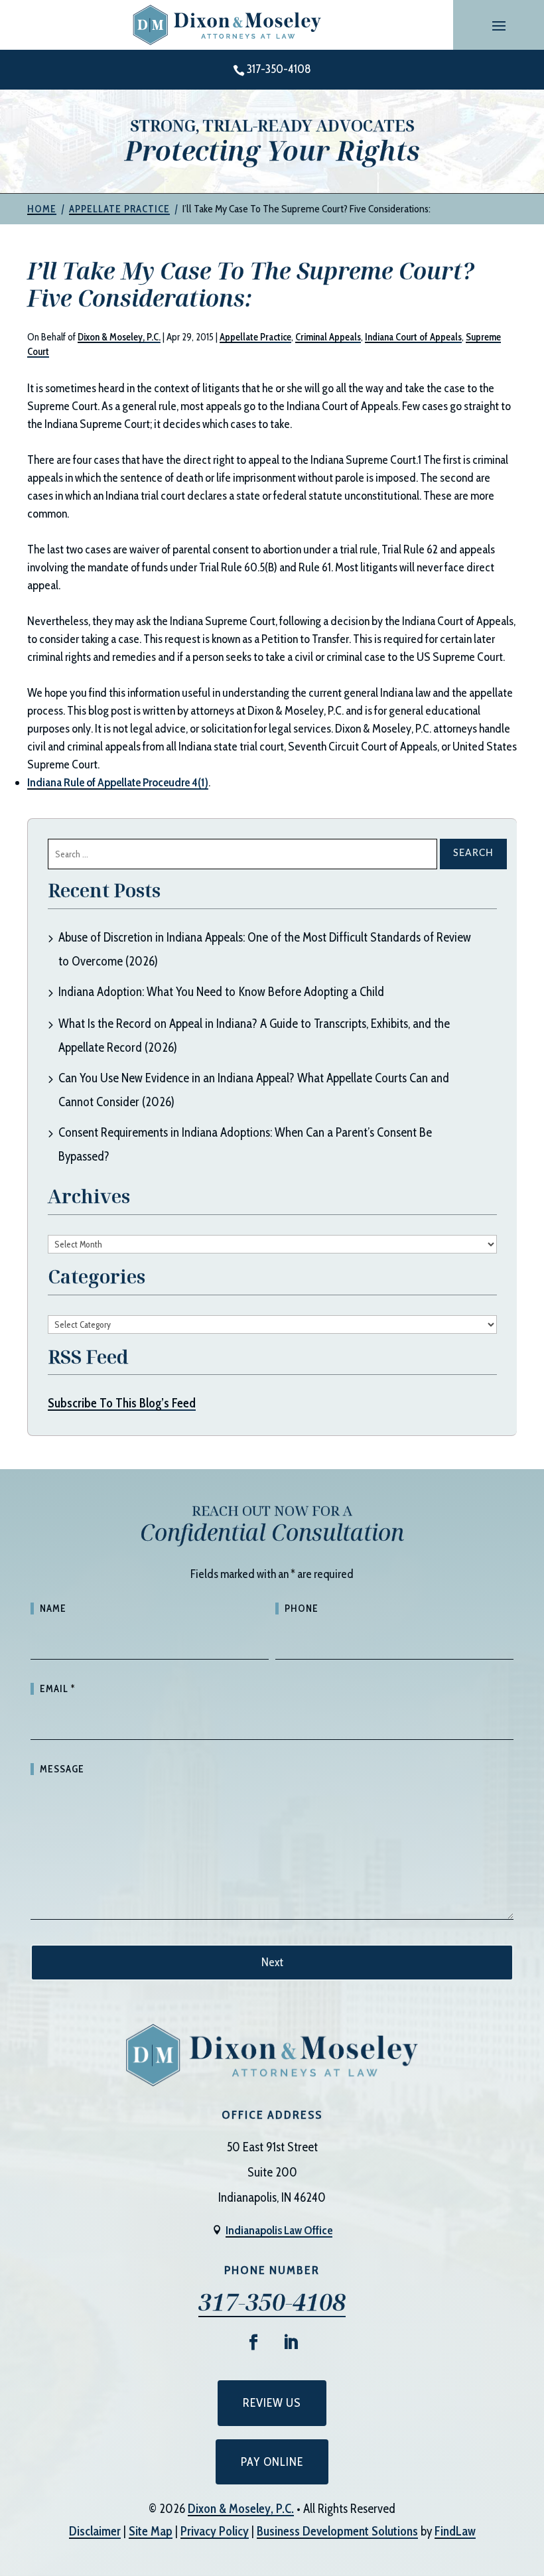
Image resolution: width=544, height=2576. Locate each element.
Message (62, 1769)
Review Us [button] (272, 2403)
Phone (302, 1609)
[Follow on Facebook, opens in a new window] (253, 2342)
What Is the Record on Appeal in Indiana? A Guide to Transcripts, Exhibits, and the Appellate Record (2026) (254, 1036)
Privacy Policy (215, 2531)
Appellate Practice (255, 337)
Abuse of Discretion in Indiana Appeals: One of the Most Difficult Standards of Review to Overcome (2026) (265, 949)
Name (53, 1609)
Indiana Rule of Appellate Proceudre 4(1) (118, 782)
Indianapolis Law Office (279, 2230)
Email (57, 1689)
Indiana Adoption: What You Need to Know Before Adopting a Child (221, 992)
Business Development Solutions (337, 2531)
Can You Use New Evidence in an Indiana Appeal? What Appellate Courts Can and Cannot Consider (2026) (254, 1090)
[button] (499, 25)
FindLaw (455, 2531)
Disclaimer (95, 2531)
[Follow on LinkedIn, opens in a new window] (291, 2342)
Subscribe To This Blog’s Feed (122, 1403)
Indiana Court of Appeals (413, 337)
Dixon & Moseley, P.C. (119, 337)
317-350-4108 (279, 69)
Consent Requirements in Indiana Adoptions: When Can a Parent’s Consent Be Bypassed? (245, 1144)
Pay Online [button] (272, 2462)
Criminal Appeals (328, 337)
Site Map (151, 2531)
